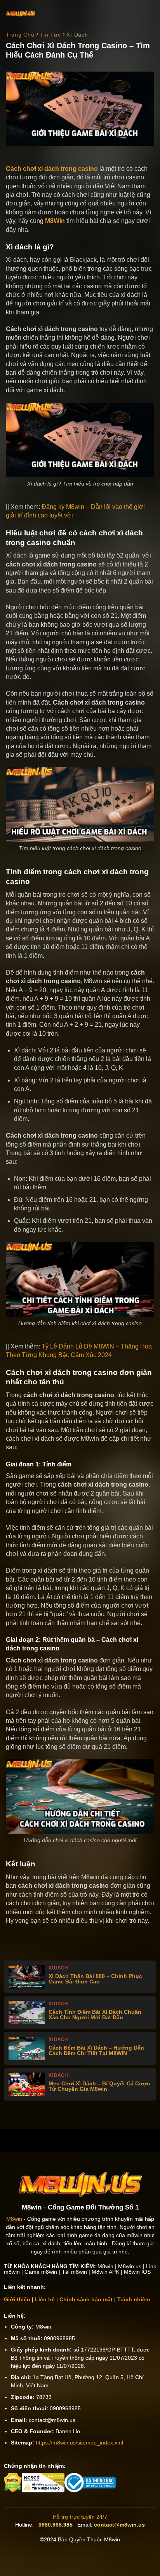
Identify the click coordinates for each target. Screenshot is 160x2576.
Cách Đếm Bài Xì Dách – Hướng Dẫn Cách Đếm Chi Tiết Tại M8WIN (96, 2050)
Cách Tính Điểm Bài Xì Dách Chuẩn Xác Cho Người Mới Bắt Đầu (95, 2015)
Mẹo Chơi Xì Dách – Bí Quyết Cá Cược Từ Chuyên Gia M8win (99, 2086)
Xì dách (77, 35)
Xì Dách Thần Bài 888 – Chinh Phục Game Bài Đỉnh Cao (95, 1979)
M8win (14, 2219)
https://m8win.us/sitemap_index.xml (79, 2443)
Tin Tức (50, 35)
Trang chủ (20, 35)
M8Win (55, 221)
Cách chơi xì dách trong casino (52, 169)
